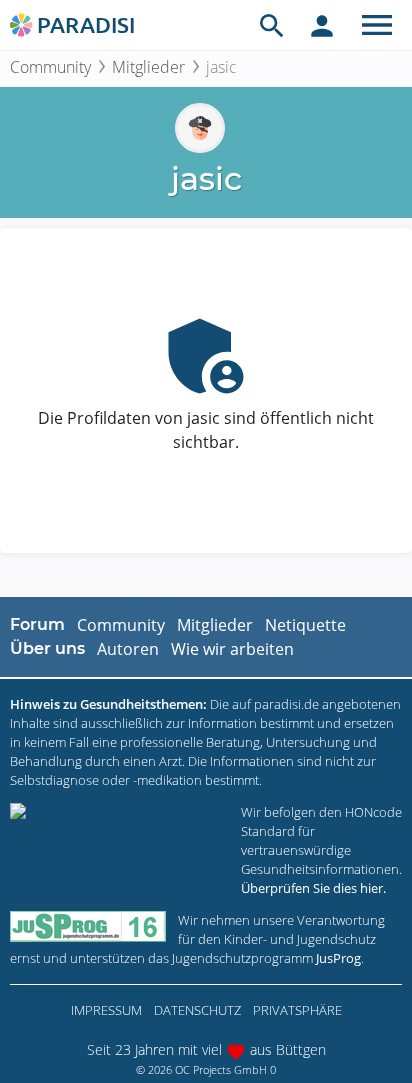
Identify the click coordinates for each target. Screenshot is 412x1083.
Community (50, 67)
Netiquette (305, 625)
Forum (37, 624)
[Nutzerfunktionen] (322, 25)
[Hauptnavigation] (377, 25)
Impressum (106, 1010)
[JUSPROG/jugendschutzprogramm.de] (88, 926)
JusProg (338, 958)
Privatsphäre (297, 1010)
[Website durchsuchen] (272, 25)
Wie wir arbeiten (232, 649)
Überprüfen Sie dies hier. (313, 888)
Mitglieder (148, 67)
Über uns (47, 648)
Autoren (128, 649)
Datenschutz (197, 1010)
